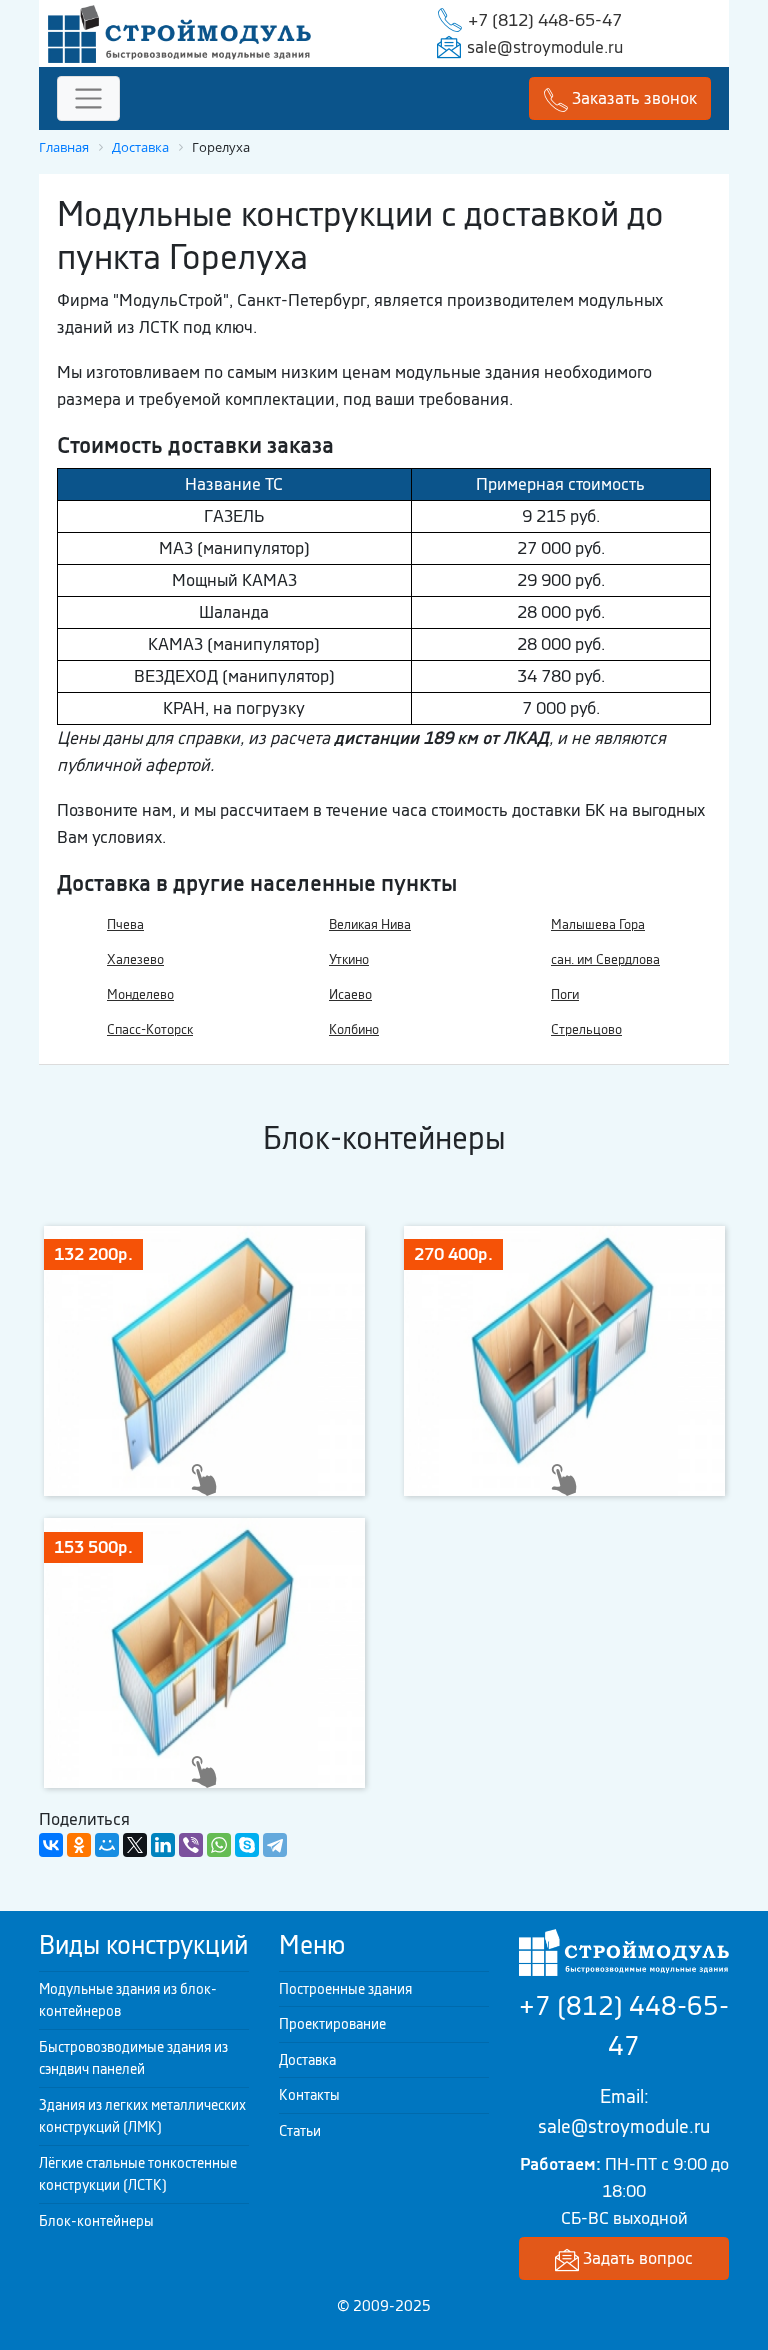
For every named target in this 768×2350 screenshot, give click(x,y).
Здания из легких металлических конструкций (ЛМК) (142, 2116)
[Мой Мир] (107, 1845)
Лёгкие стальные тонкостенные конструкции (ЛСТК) (138, 2174)
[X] (135, 1845)
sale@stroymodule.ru (545, 47)
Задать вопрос (636, 2258)
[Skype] (247, 1845)
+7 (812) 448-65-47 (545, 20)
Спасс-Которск (150, 1029)
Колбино (354, 1029)
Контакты (309, 2095)
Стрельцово (586, 1029)
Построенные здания (345, 1989)
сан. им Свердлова (605, 959)
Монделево (140, 994)
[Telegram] (275, 1845)
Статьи (300, 2131)
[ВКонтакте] (51, 1845)
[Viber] (191, 1845)
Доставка (307, 2060)
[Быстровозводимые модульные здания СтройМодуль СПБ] (179, 32)
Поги (565, 994)
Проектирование (332, 2024)
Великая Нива (370, 924)
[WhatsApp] (219, 1845)
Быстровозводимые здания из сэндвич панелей (133, 2058)
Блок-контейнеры (96, 2221)
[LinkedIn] (163, 1845)
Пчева (125, 924)
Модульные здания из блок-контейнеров (128, 2000)
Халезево (135, 959)
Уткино (349, 959)
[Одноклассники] (79, 1845)
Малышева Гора (598, 924)
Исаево (350, 994)
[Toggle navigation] (88, 98)
